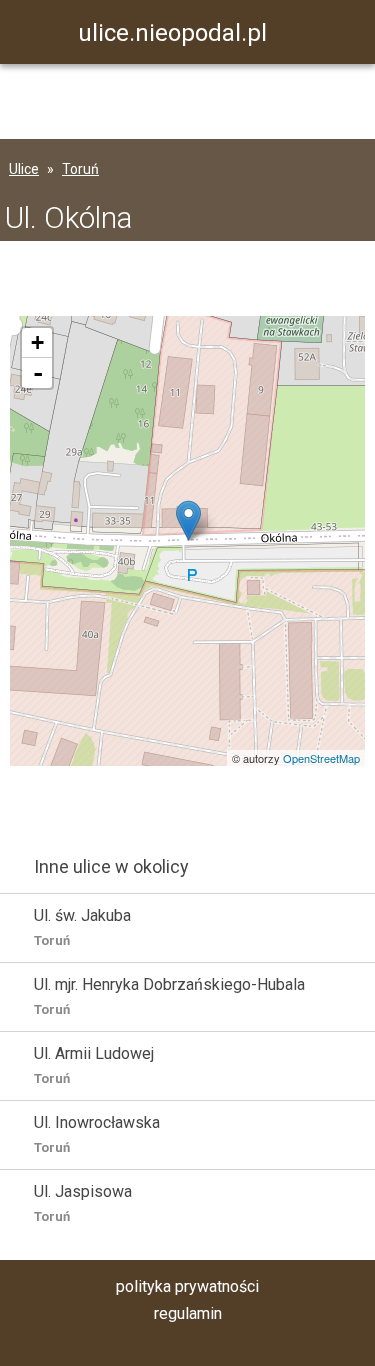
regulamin (188, 1313)
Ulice (24, 169)
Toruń (80, 169)
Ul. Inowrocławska (97, 1134)
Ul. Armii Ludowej (94, 1065)
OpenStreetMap (321, 758)
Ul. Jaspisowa (83, 1203)
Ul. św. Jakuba (82, 927)
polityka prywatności (187, 1286)
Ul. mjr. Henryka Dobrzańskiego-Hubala (169, 996)
